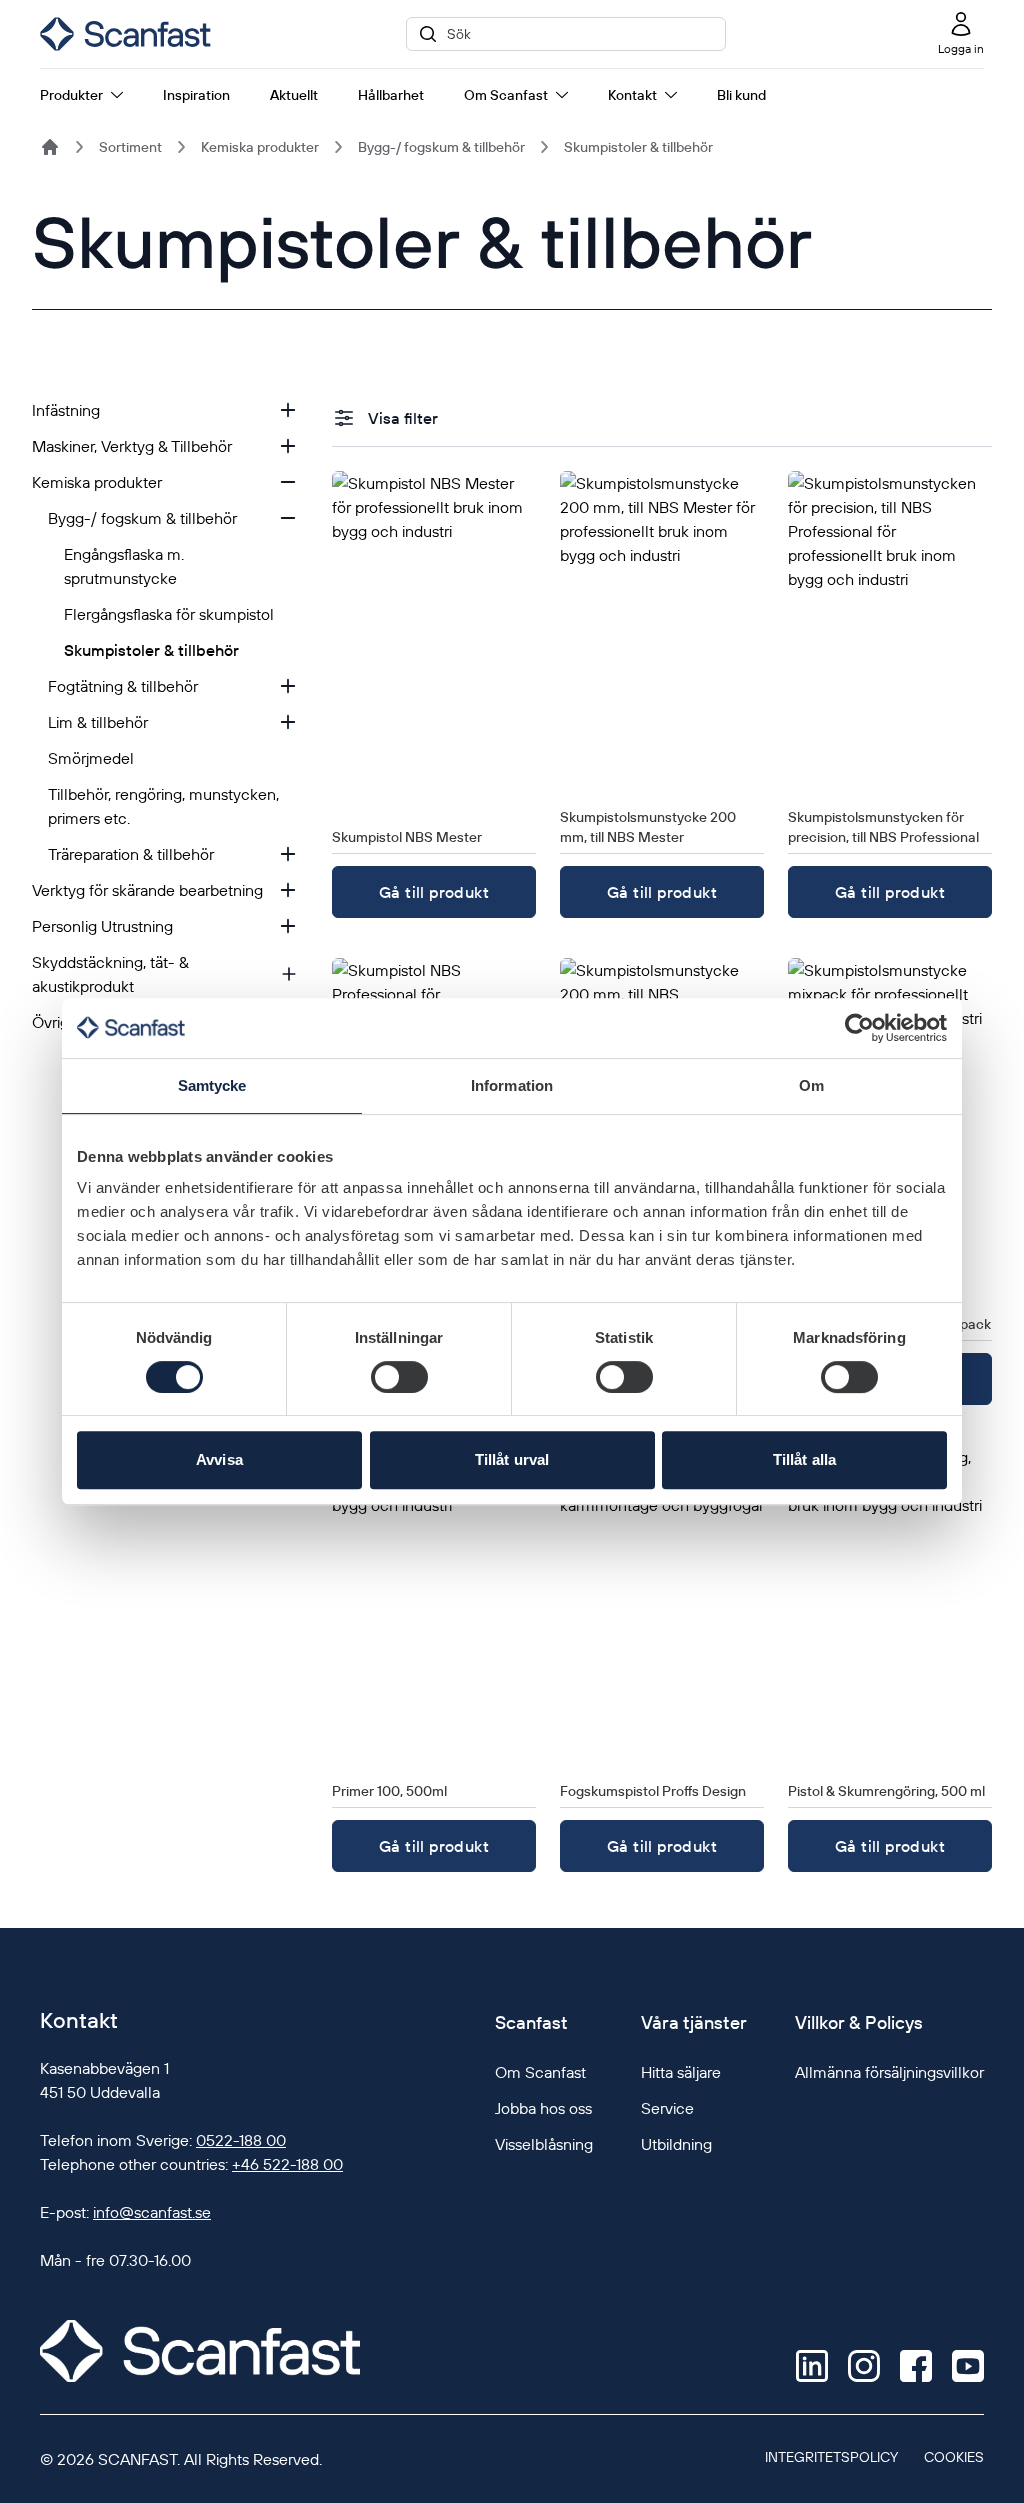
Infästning (66, 410)
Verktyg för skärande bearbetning (147, 890)
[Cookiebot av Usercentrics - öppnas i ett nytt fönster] (859, 1028)
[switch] (399, 1377)
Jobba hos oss (543, 2108)
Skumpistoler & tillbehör (638, 147)
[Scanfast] (50, 147)
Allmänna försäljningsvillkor (889, 2072)
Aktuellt (294, 95)
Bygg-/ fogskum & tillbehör (441, 147)
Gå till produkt (434, 892)
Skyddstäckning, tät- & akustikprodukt (110, 974)
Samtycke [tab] (212, 1085)
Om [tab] (811, 1085)
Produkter (71, 95)
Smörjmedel (91, 758)
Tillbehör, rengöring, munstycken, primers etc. (163, 806)
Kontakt (632, 95)
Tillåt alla (804, 1459)
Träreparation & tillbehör (131, 854)
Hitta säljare (681, 2072)
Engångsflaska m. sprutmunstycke (124, 566)
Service (667, 2108)
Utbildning (676, 2144)
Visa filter (403, 418)
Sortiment (130, 147)
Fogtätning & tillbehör (123, 686)
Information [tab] (512, 1085)
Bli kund (741, 95)
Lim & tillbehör (98, 722)
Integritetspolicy (831, 2457)
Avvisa (219, 1459)
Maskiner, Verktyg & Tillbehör (132, 446)
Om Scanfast (506, 95)
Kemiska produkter (260, 147)
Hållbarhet (391, 95)
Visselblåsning (544, 2144)
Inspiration (196, 95)
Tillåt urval (512, 1459)
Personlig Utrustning (102, 926)
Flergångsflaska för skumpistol (169, 614)
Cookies (954, 2457)
